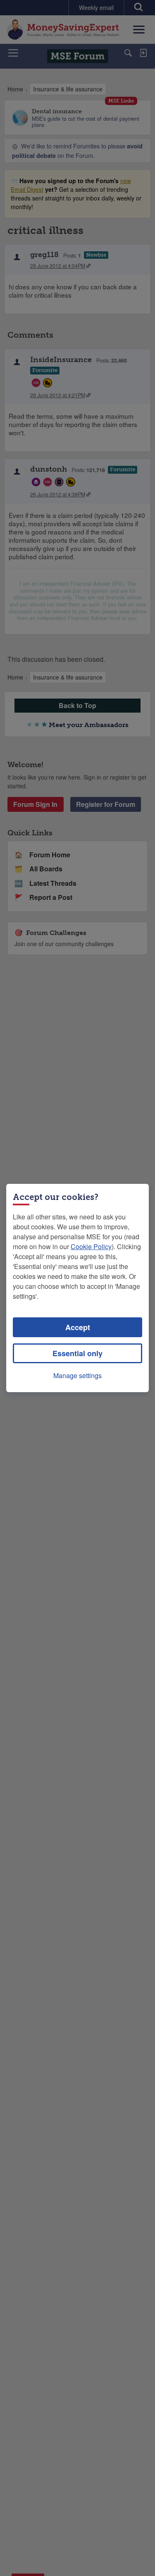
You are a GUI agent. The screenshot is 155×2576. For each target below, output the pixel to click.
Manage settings (77, 1375)
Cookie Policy (91, 1246)
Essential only (77, 1353)
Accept (78, 1327)
